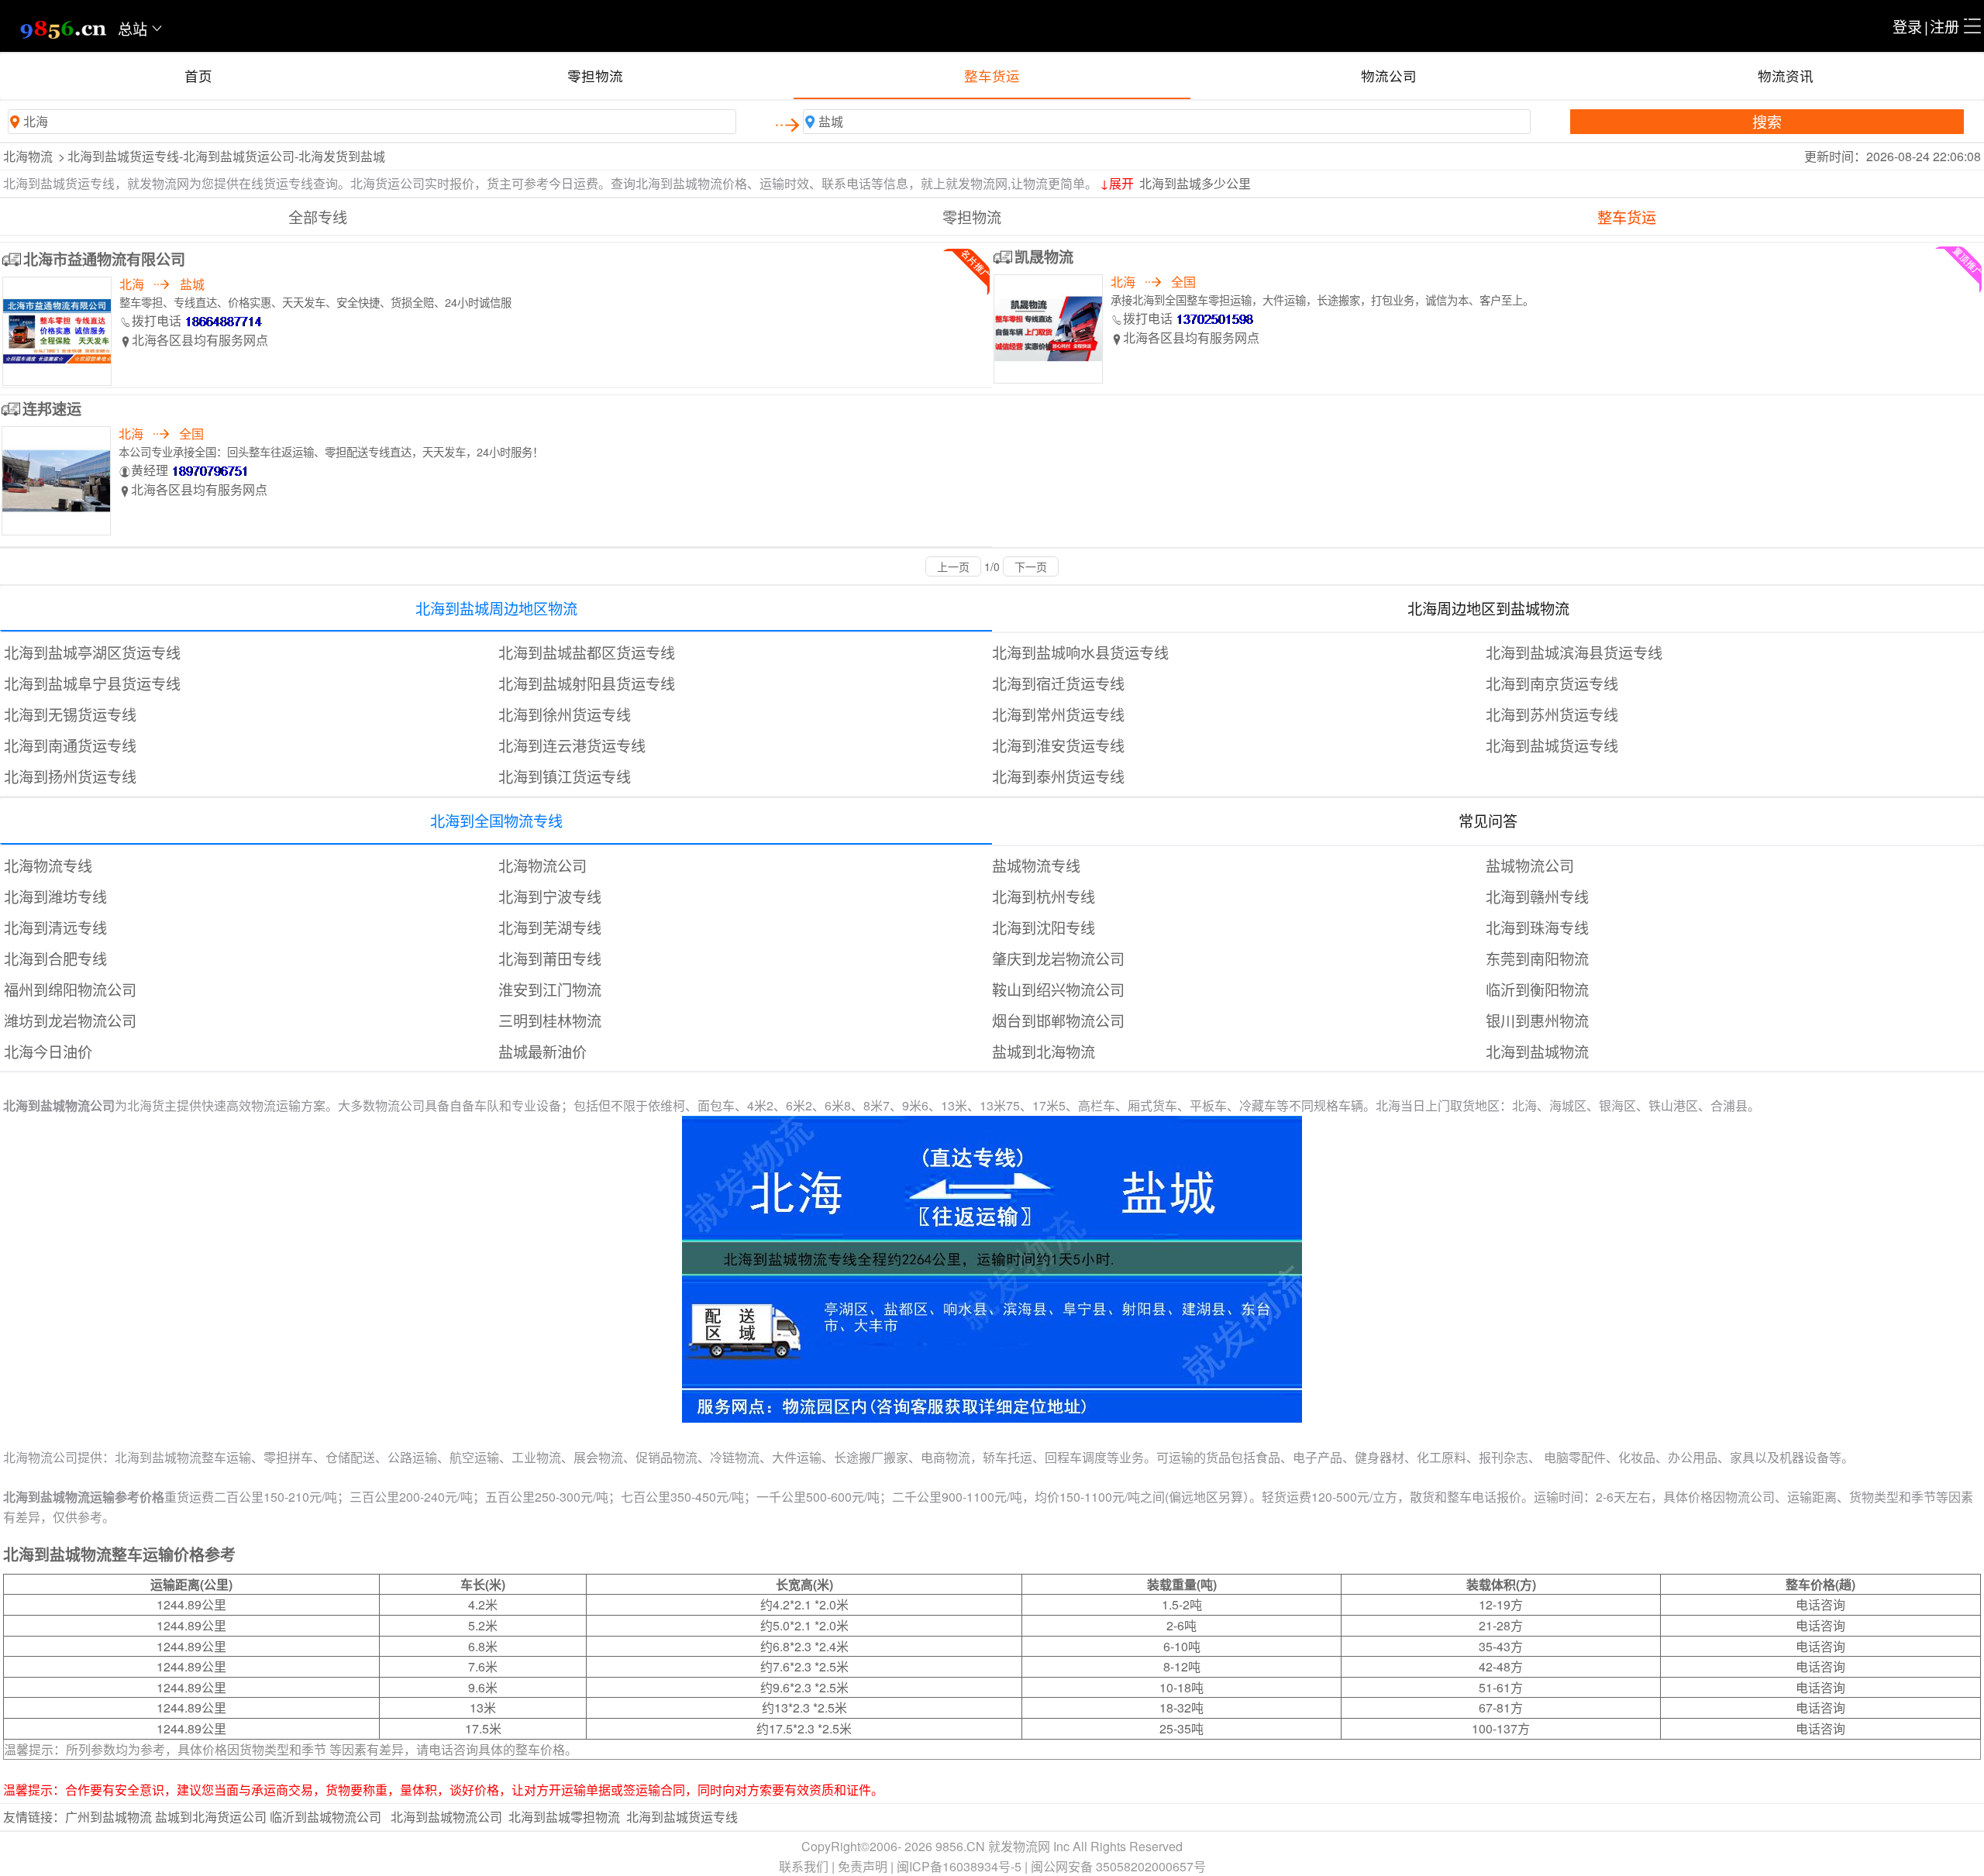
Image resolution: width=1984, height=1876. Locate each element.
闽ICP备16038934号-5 (959, 1866)
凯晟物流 (1044, 256)
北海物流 (28, 156)
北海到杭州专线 (1044, 896)
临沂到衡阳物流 (1537, 989)
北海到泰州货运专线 (1058, 776)
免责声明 (863, 1866)
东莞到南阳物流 (1537, 958)
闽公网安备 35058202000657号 (1118, 1866)
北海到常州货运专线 (1058, 714)
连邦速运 (52, 408)
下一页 (1031, 566)
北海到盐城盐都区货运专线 (587, 652)
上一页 (953, 566)
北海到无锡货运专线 (70, 714)
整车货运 (992, 76)
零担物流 (595, 76)
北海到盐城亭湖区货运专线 (92, 652)
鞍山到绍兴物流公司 (1058, 989)
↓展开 (1117, 183)
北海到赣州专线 (1537, 896)
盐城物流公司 (1530, 865)
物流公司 (1389, 76)
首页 (198, 76)
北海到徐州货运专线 (565, 714)
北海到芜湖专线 (550, 927)
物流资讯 (1786, 76)
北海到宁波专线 (550, 896)
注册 (1944, 26)
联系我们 (804, 1866)
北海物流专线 (48, 865)
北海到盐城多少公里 (1195, 183)
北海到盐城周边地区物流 (496, 608)
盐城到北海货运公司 (211, 1817)
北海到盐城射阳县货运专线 (587, 683)
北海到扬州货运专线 (70, 776)
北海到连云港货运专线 (572, 745)
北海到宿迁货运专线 (1058, 683)
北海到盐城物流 (1537, 1051)
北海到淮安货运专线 (1058, 745)
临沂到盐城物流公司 (325, 1817)
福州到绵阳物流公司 (70, 989)
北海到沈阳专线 (1044, 927)
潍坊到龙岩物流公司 (70, 1020)
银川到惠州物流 (1537, 1020)
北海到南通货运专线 (70, 745)
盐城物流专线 (1036, 865)
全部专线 (318, 217)
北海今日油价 (48, 1051)
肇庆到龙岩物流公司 (1058, 958)
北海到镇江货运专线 (565, 776)
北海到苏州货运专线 (1552, 714)
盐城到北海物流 (1044, 1051)
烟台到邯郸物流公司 (1058, 1020)
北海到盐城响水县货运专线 (1080, 652)
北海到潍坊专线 (55, 896)
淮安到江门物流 (550, 989)
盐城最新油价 (542, 1051)
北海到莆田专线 (550, 958)
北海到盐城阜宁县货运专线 (92, 683)
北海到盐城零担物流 (564, 1817)
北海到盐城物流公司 (446, 1817)
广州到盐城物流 (108, 1817)
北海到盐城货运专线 (1552, 745)
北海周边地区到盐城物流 (1488, 608)
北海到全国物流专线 (496, 820)
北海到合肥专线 (55, 958)
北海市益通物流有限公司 (104, 259)
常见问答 (1488, 820)
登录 (1907, 26)
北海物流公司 (542, 865)
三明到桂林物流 (550, 1020)
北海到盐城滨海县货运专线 (1574, 652)
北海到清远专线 (55, 927)
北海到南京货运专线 (1552, 683)
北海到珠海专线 (1537, 927)
